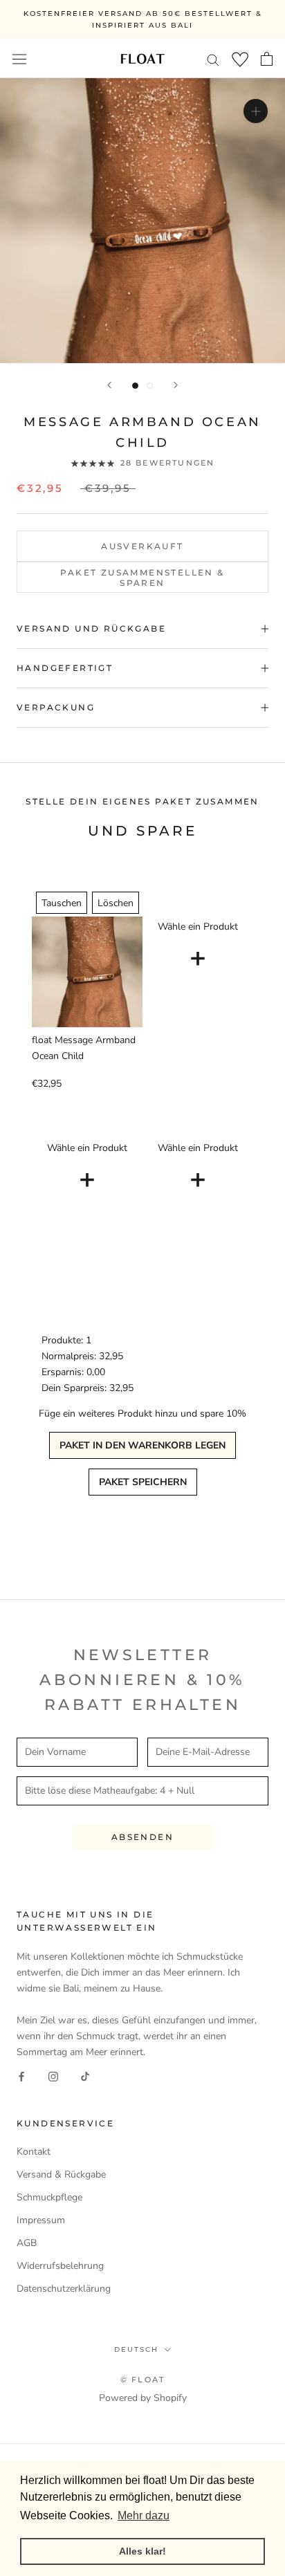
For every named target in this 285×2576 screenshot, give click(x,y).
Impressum (41, 2220)
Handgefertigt (65, 668)
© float (142, 2380)
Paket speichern (143, 1482)
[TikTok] (85, 2076)
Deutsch (136, 2349)
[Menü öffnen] (19, 58)
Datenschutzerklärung (64, 2289)
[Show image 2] (150, 386)
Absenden (142, 1837)
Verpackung (56, 707)
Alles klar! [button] (142, 2551)
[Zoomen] (256, 111)
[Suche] (213, 59)
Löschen (116, 903)
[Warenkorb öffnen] (267, 59)
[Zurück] (109, 385)
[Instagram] (53, 2076)
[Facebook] (21, 2076)
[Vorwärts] (176, 385)
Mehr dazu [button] (144, 2515)
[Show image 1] (135, 386)
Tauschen (62, 903)
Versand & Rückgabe (61, 2174)
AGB (27, 2243)
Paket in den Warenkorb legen (142, 1445)
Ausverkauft (142, 546)
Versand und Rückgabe (91, 628)
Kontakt (34, 2152)
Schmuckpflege (49, 2197)
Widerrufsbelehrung (60, 2266)
